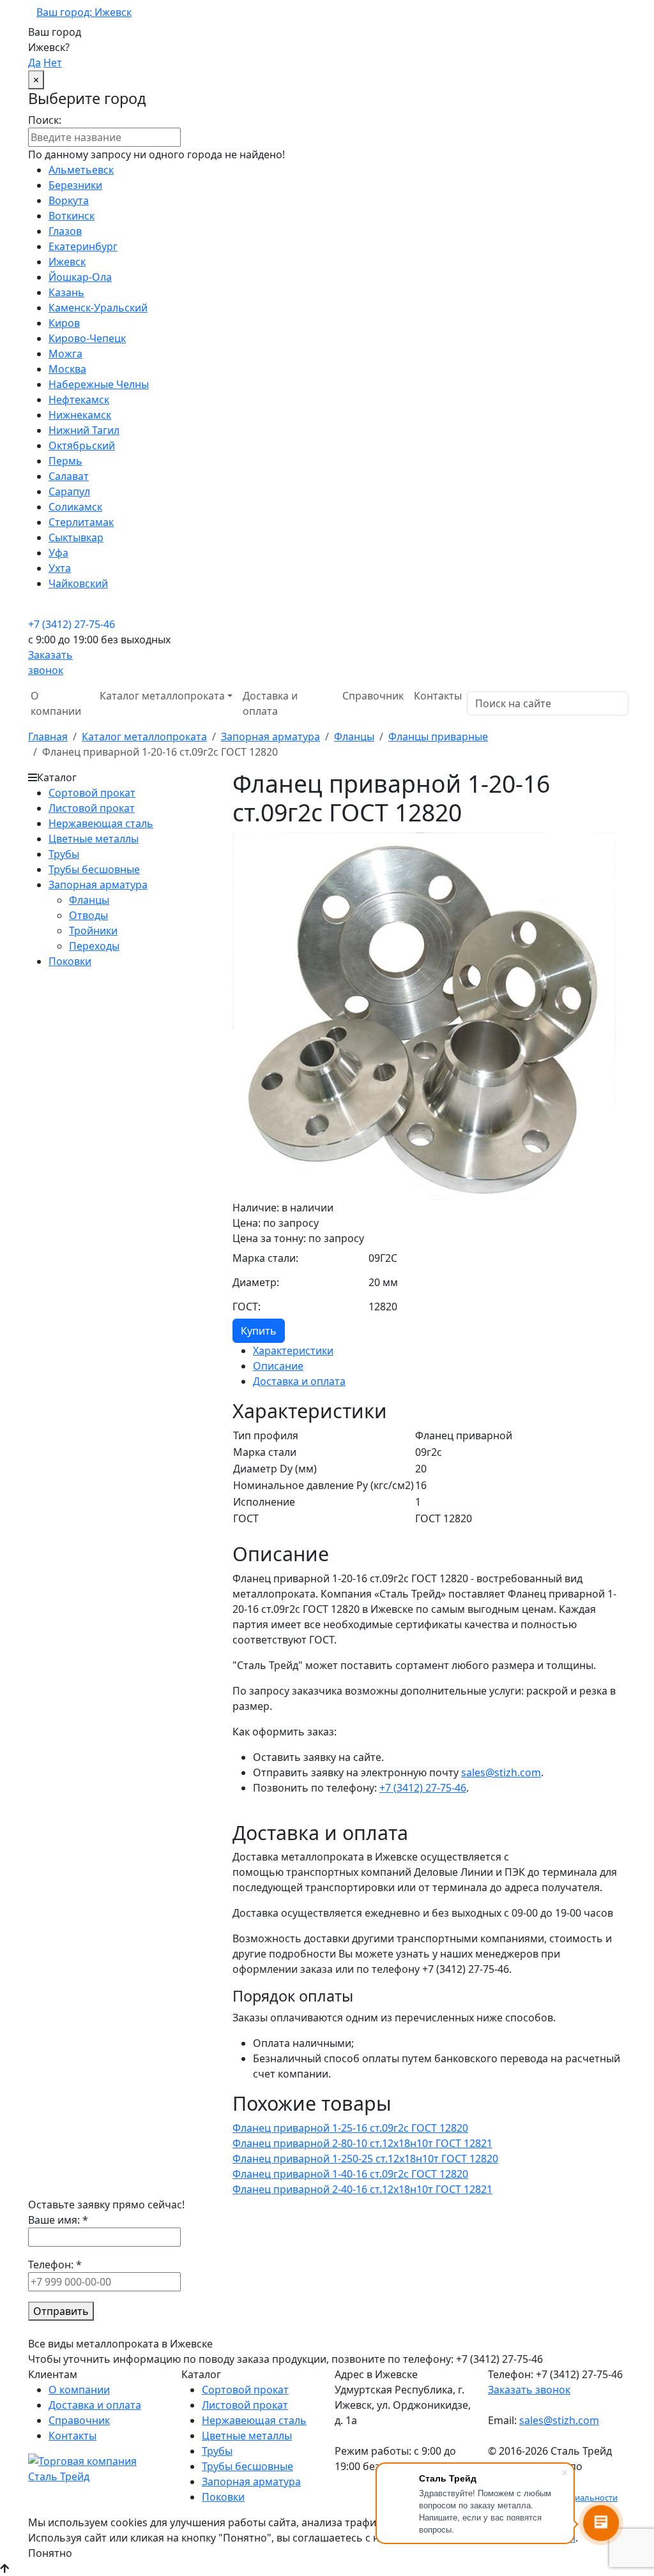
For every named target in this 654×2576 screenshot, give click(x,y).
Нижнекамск (80, 415)
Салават (69, 476)
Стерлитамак (81, 522)
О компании (56, 703)
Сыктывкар (76, 537)
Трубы (64, 854)
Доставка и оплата (270, 703)
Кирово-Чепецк (87, 338)
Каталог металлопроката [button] (162, 696)
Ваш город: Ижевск (84, 12)
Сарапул (69, 491)
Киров (64, 323)
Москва (67, 369)
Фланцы (354, 737)
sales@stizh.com (501, 1772)
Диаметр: (256, 1282)
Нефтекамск (79, 400)
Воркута (69, 200)
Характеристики (293, 1351)
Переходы (94, 946)
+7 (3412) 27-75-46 (72, 624)
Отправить (61, 2311)
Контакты (438, 696)
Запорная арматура (270, 737)
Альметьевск (81, 170)
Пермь (65, 461)
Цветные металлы (94, 839)
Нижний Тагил (84, 430)
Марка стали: (265, 1258)
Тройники (93, 931)
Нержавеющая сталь (101, 823)
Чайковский (78, 583)
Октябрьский (82, 446)
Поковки (70, 961)
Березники (75, 185)
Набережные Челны (99, 384)
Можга (65, 354)
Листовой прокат (92, 808)
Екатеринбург (83, 246)
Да (34, 63)
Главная (48, 737)
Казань (66, 292)
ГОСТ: (247, 1307)
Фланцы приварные (438, 737)
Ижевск (67, 262)
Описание (278, 1366)
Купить (259, 1331)
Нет (53, 63)
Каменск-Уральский (98, 308)
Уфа (58, 553)
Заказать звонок (529, 2390)
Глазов (65, 231)
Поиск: (45, 120)
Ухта (60, 568)
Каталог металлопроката (144, 737)
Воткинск (72, 216)
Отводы (88, 915)
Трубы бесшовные (94, 869)
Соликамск (75, 507)
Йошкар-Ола (80, 277)
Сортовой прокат (92, 793)
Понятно (50, 2553)
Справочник (373, 696)
